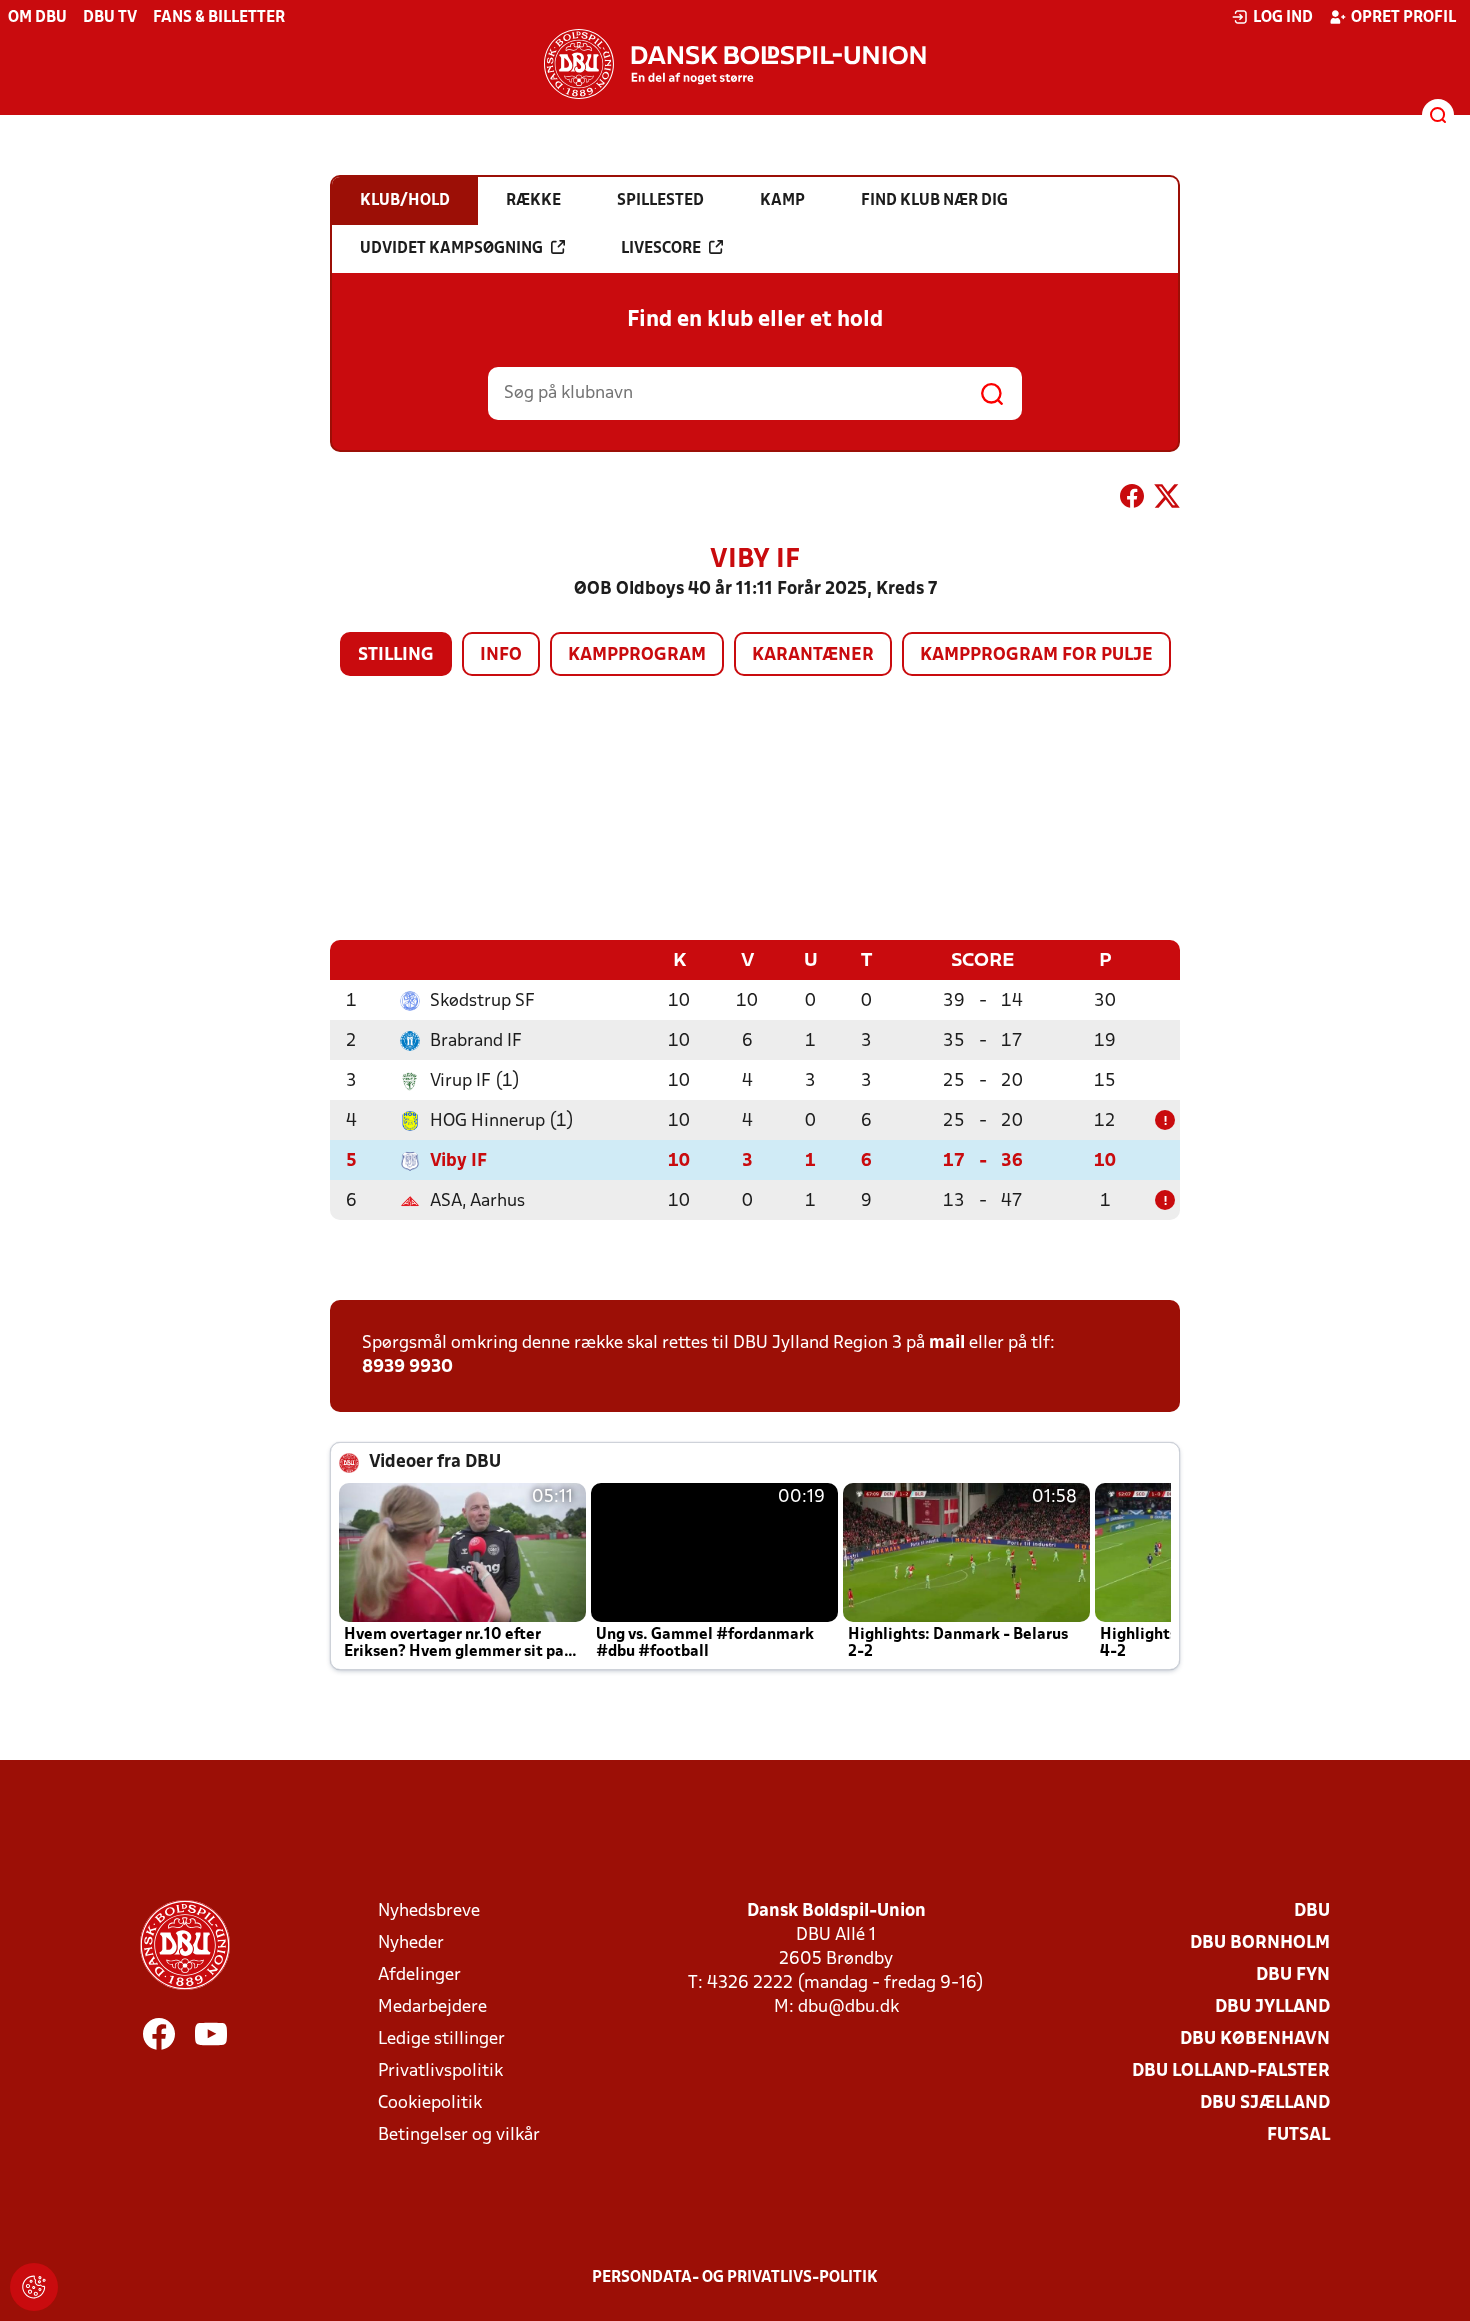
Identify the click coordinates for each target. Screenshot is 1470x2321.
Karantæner (813, 655)
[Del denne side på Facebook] (1132, 500)
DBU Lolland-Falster (1231, 2071)
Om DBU (37, 18)
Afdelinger (419, 1975)
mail (947, 1343)
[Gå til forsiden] (735, 64)
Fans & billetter (219, 18)
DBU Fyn (1293, 1975)
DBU (1312, 1911)
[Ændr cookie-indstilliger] (34, 2287)
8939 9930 (407, 1367)
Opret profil (1403, 18)
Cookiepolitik (430, 2103)
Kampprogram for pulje (1036, 655)
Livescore (661, 249)
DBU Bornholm (1260, 1943)
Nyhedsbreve (429, 1911)
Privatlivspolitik (440, 2071)
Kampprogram (637, 655)
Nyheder (411, 1943)
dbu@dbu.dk (848, 2007)
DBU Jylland (1272, 2007)
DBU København (1255, 2039)
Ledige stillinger (441, 2039)
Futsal (1298, 2135)
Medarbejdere (432, 2007)
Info (501, 655)
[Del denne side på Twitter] (1167, 500)
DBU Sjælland (1265, 2103)
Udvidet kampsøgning (451, 249)
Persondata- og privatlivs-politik (735, 2278)
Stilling (396, 655)
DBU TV (110, 18)
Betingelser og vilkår (459, 2135)
